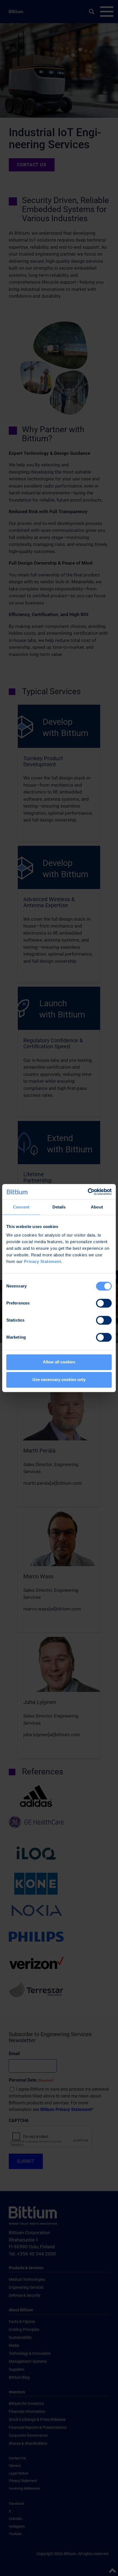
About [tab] (97, 1207)
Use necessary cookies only (59, 1379)
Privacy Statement (43, 1261)
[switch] (104, 1303)
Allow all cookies (59, 1362)
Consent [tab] (21, 1207)
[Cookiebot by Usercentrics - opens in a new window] (88, 1192)
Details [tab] (59, 1207)
